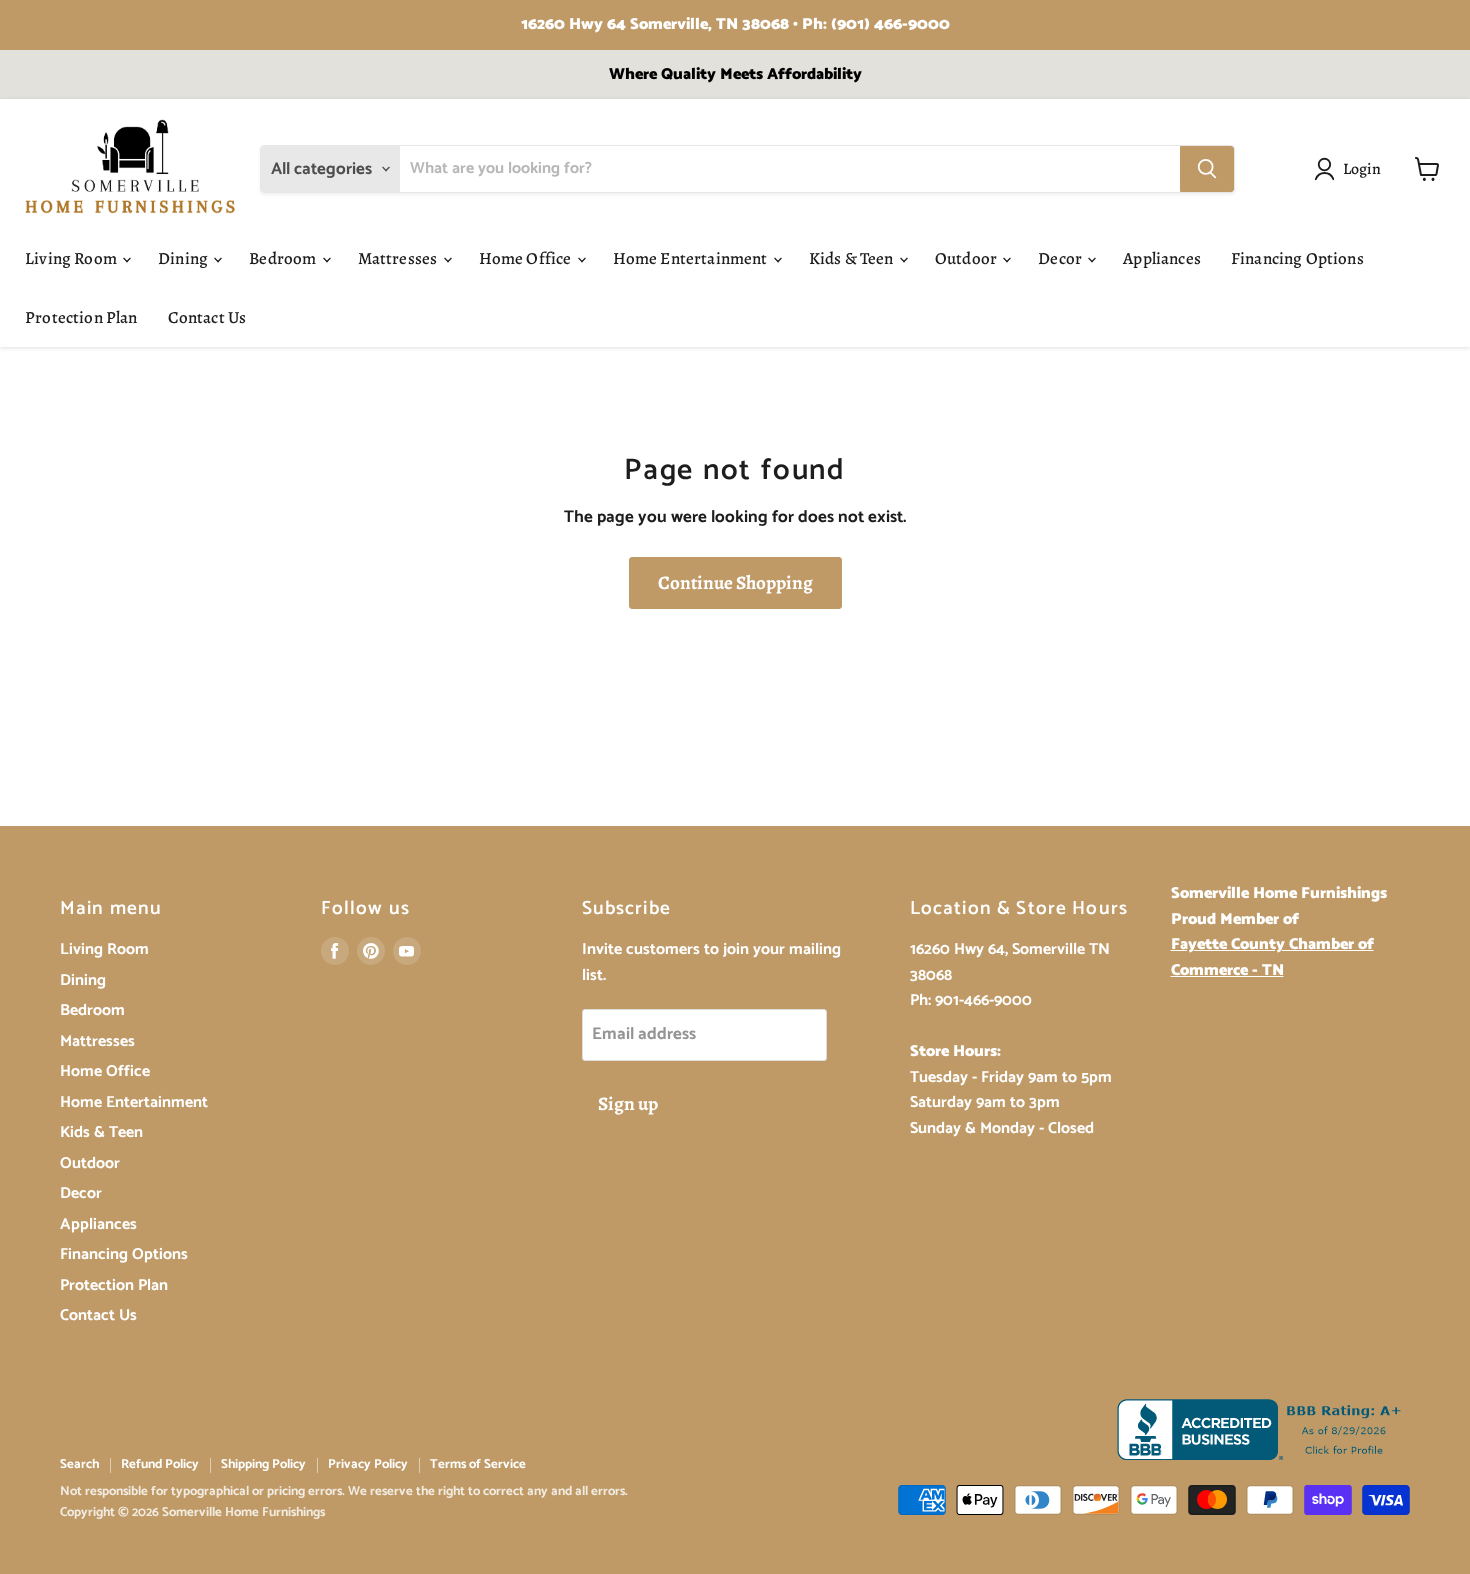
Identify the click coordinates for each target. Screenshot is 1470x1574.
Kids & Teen (853, 258)
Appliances (1162, 258)
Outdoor (967, 258)
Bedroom (284, 258)
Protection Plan (81, 317)
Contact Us (207, 317)
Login (1362, 168)
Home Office (527, 258)
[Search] (1207, 169)
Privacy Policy (368, 1464)
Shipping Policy (263, 1464)
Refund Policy (160, 1464)
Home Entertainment (692, 258)
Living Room (72, 258)
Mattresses (399, 258)
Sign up (628, 1104)
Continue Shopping (735, 583)
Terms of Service (478, 1464)
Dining (184, 258)
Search (79, 1464)
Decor (1061, 258)
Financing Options (1297, 258)
